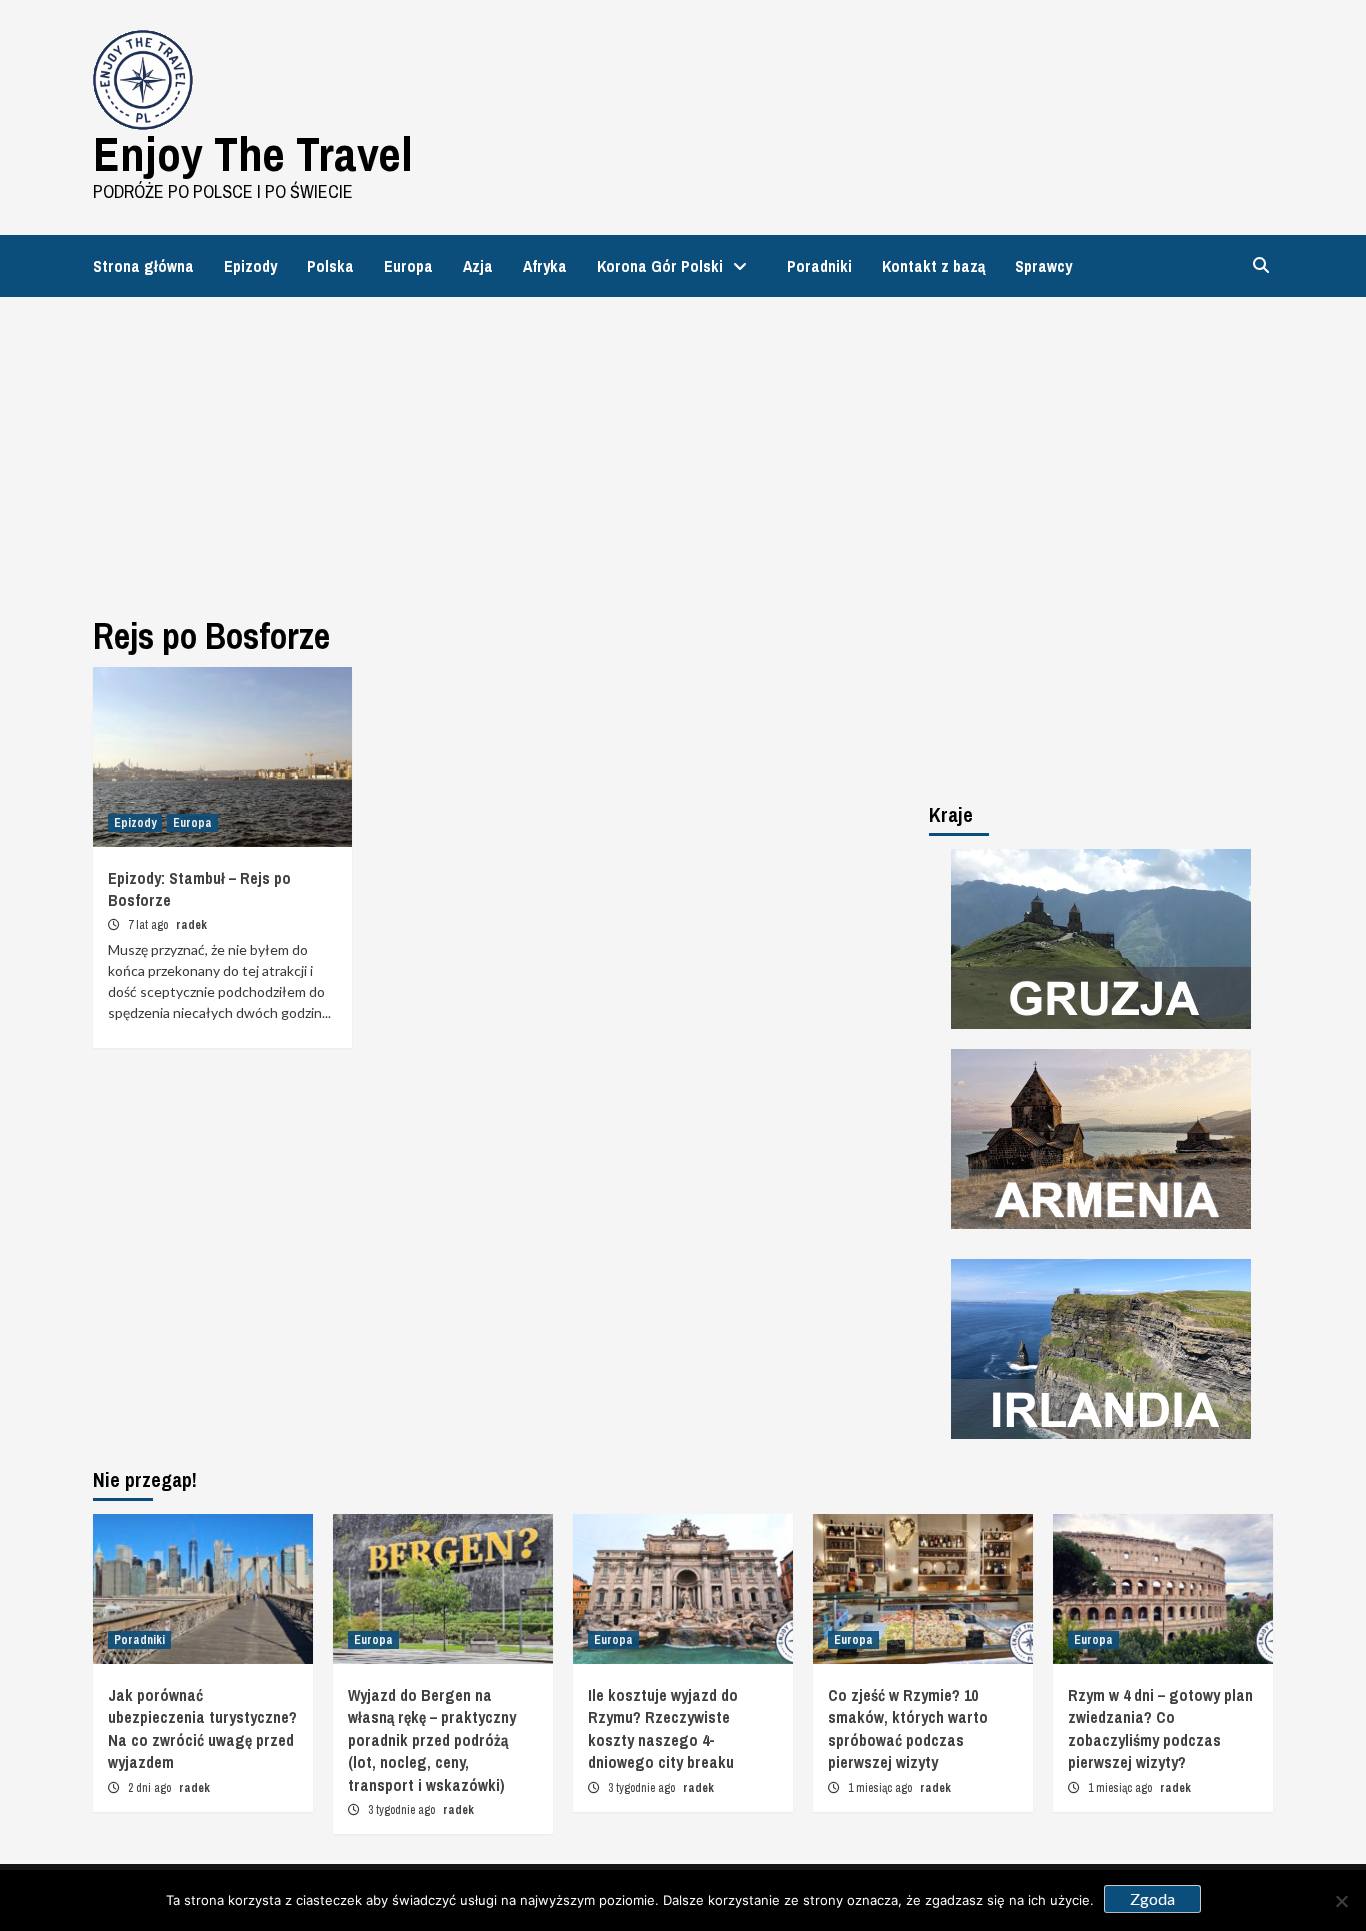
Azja (478, 266)
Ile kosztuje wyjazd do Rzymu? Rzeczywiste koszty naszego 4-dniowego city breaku (663, 1728)
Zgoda (1152, 1898)
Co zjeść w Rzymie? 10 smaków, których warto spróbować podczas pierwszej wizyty (908, 1728)
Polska (330, 266)
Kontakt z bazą (933, 266)
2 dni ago (151, 1788)
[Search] (1260, 265)
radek (191, 925)
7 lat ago (149, 925)
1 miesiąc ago (881, 1788)
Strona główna (143, 266)
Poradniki (819, 266)
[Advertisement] (683, 447)
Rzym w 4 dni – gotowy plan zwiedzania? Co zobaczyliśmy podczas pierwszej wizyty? (1160, 1728)
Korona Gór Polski (660, 266)
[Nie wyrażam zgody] (1341, 1901)
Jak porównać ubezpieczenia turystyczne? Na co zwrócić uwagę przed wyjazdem (202, 1728)
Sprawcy (1043, 266)
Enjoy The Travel (253, 153)
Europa (408, 266)
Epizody (250, 266)
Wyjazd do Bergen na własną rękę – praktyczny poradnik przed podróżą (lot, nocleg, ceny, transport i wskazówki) (432, 1740)
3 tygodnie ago (403, 1810)
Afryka (545, 266)
